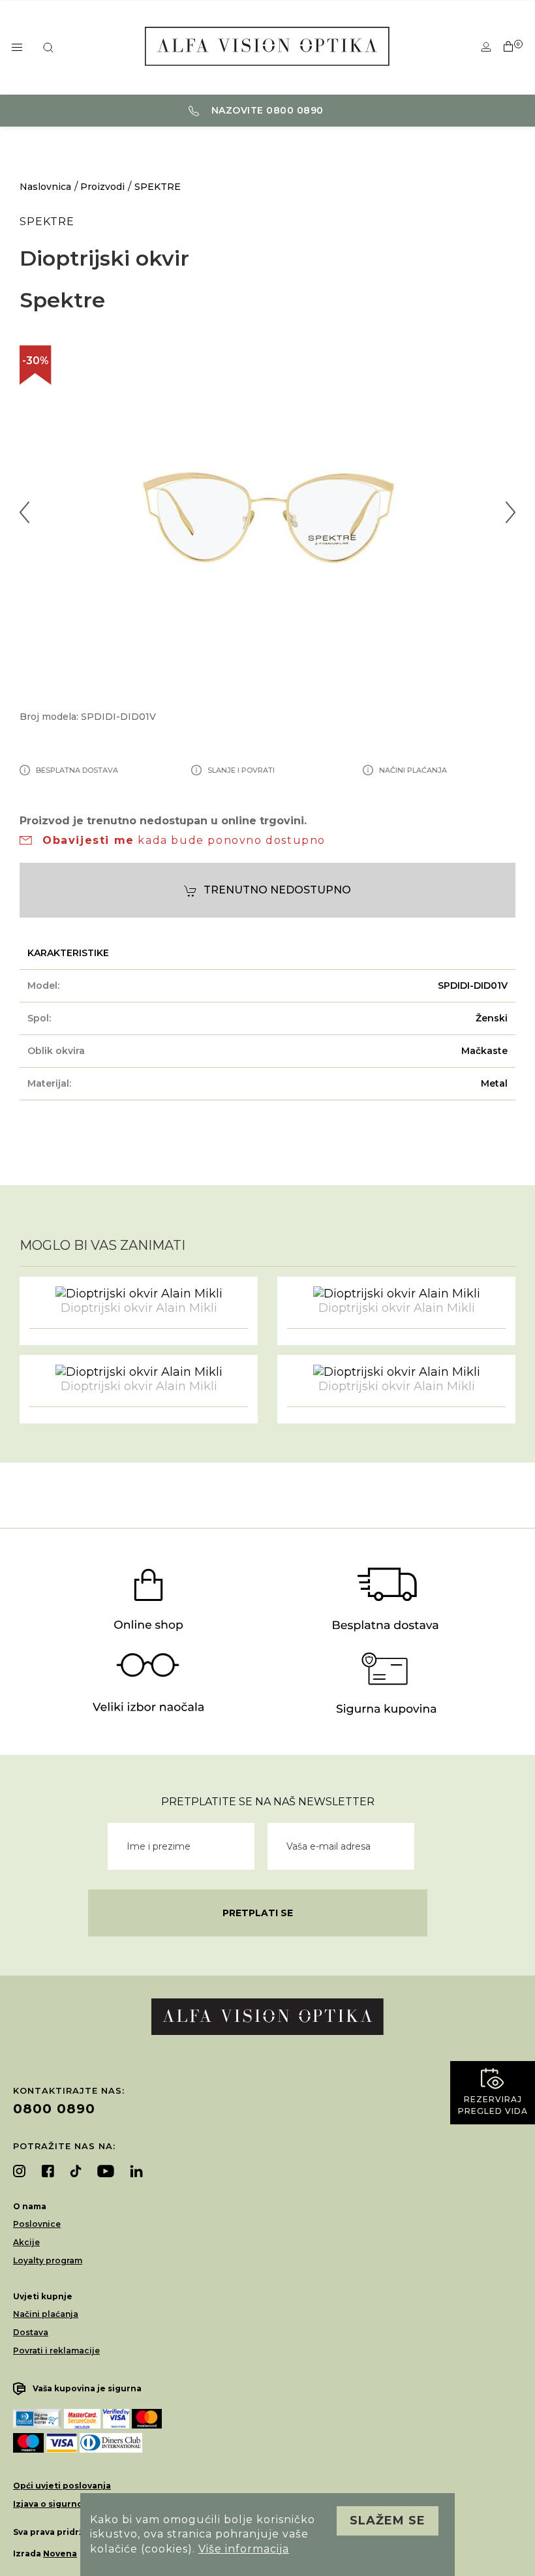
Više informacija (244, 2549)
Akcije (26, 2242)
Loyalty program (48, 2260)
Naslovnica (45, 187)
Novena (60, 2553)
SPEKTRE (158, 187)
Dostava (31, 2332)
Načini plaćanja (46, 2314)
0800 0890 (54, 2109)
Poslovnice (37, 2224)
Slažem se (388, 2521)
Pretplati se (258, 1913)
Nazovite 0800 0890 (266, 110)
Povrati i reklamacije (56, 2351)
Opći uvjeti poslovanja (62, 2486)
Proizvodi (102, 187)
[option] (267, 512)
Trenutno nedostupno (277, 890)
